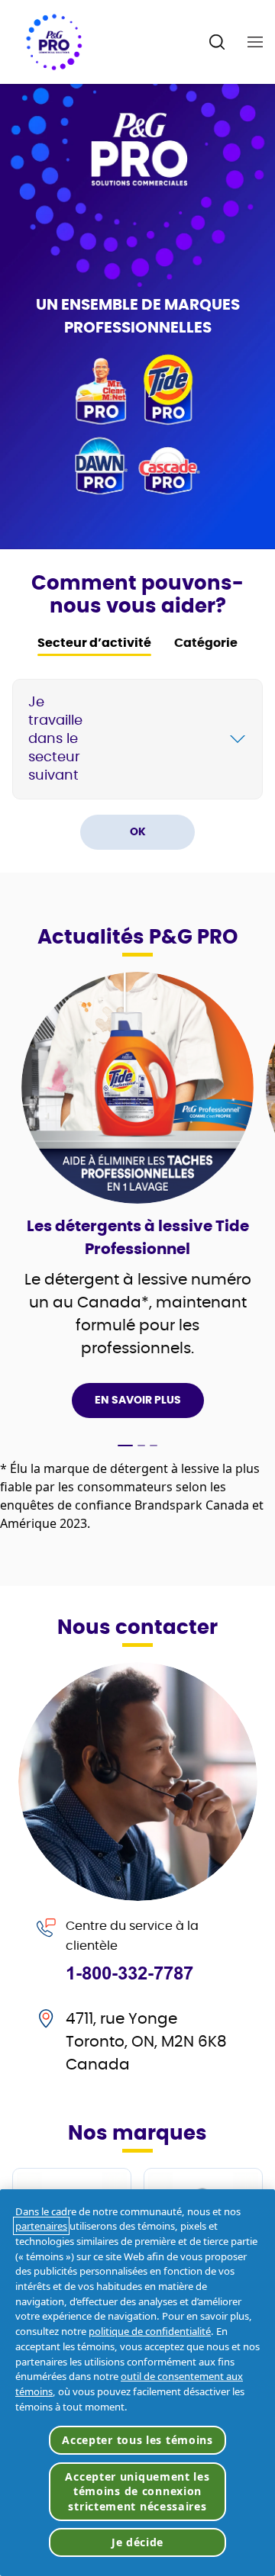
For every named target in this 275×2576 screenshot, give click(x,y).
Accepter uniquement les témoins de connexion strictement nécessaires (137, 2491)
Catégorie (206, 643)
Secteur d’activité (94, 643)
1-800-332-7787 (129, 1973)
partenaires (41, 2226)
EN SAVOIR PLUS (138, 1401)
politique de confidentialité (150, 2331)
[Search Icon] (217, 42)
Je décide (137, 2542)
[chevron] (238, 739)
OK (138, 832)
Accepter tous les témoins (137, 2440)
